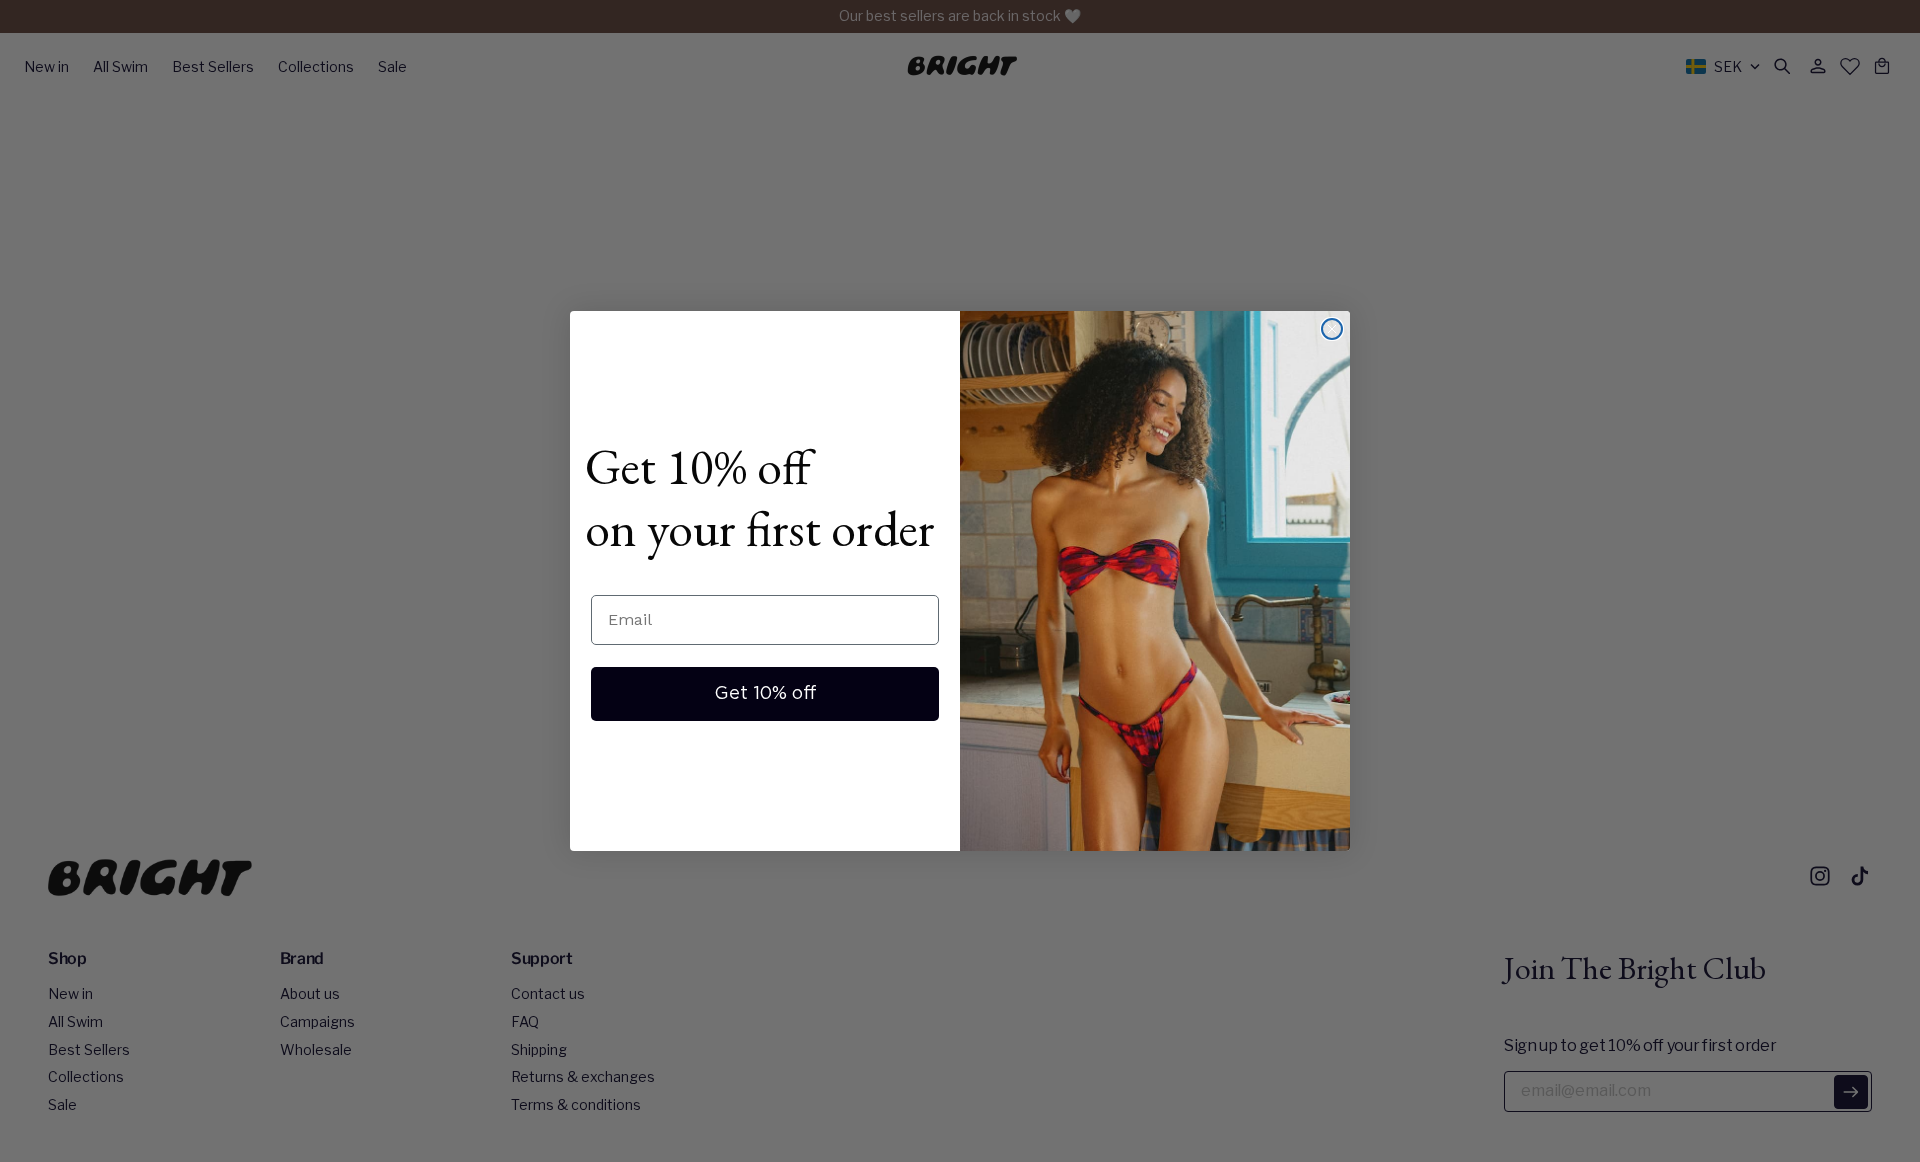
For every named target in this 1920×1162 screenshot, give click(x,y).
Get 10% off (765, 694)
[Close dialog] (1332, 329)
